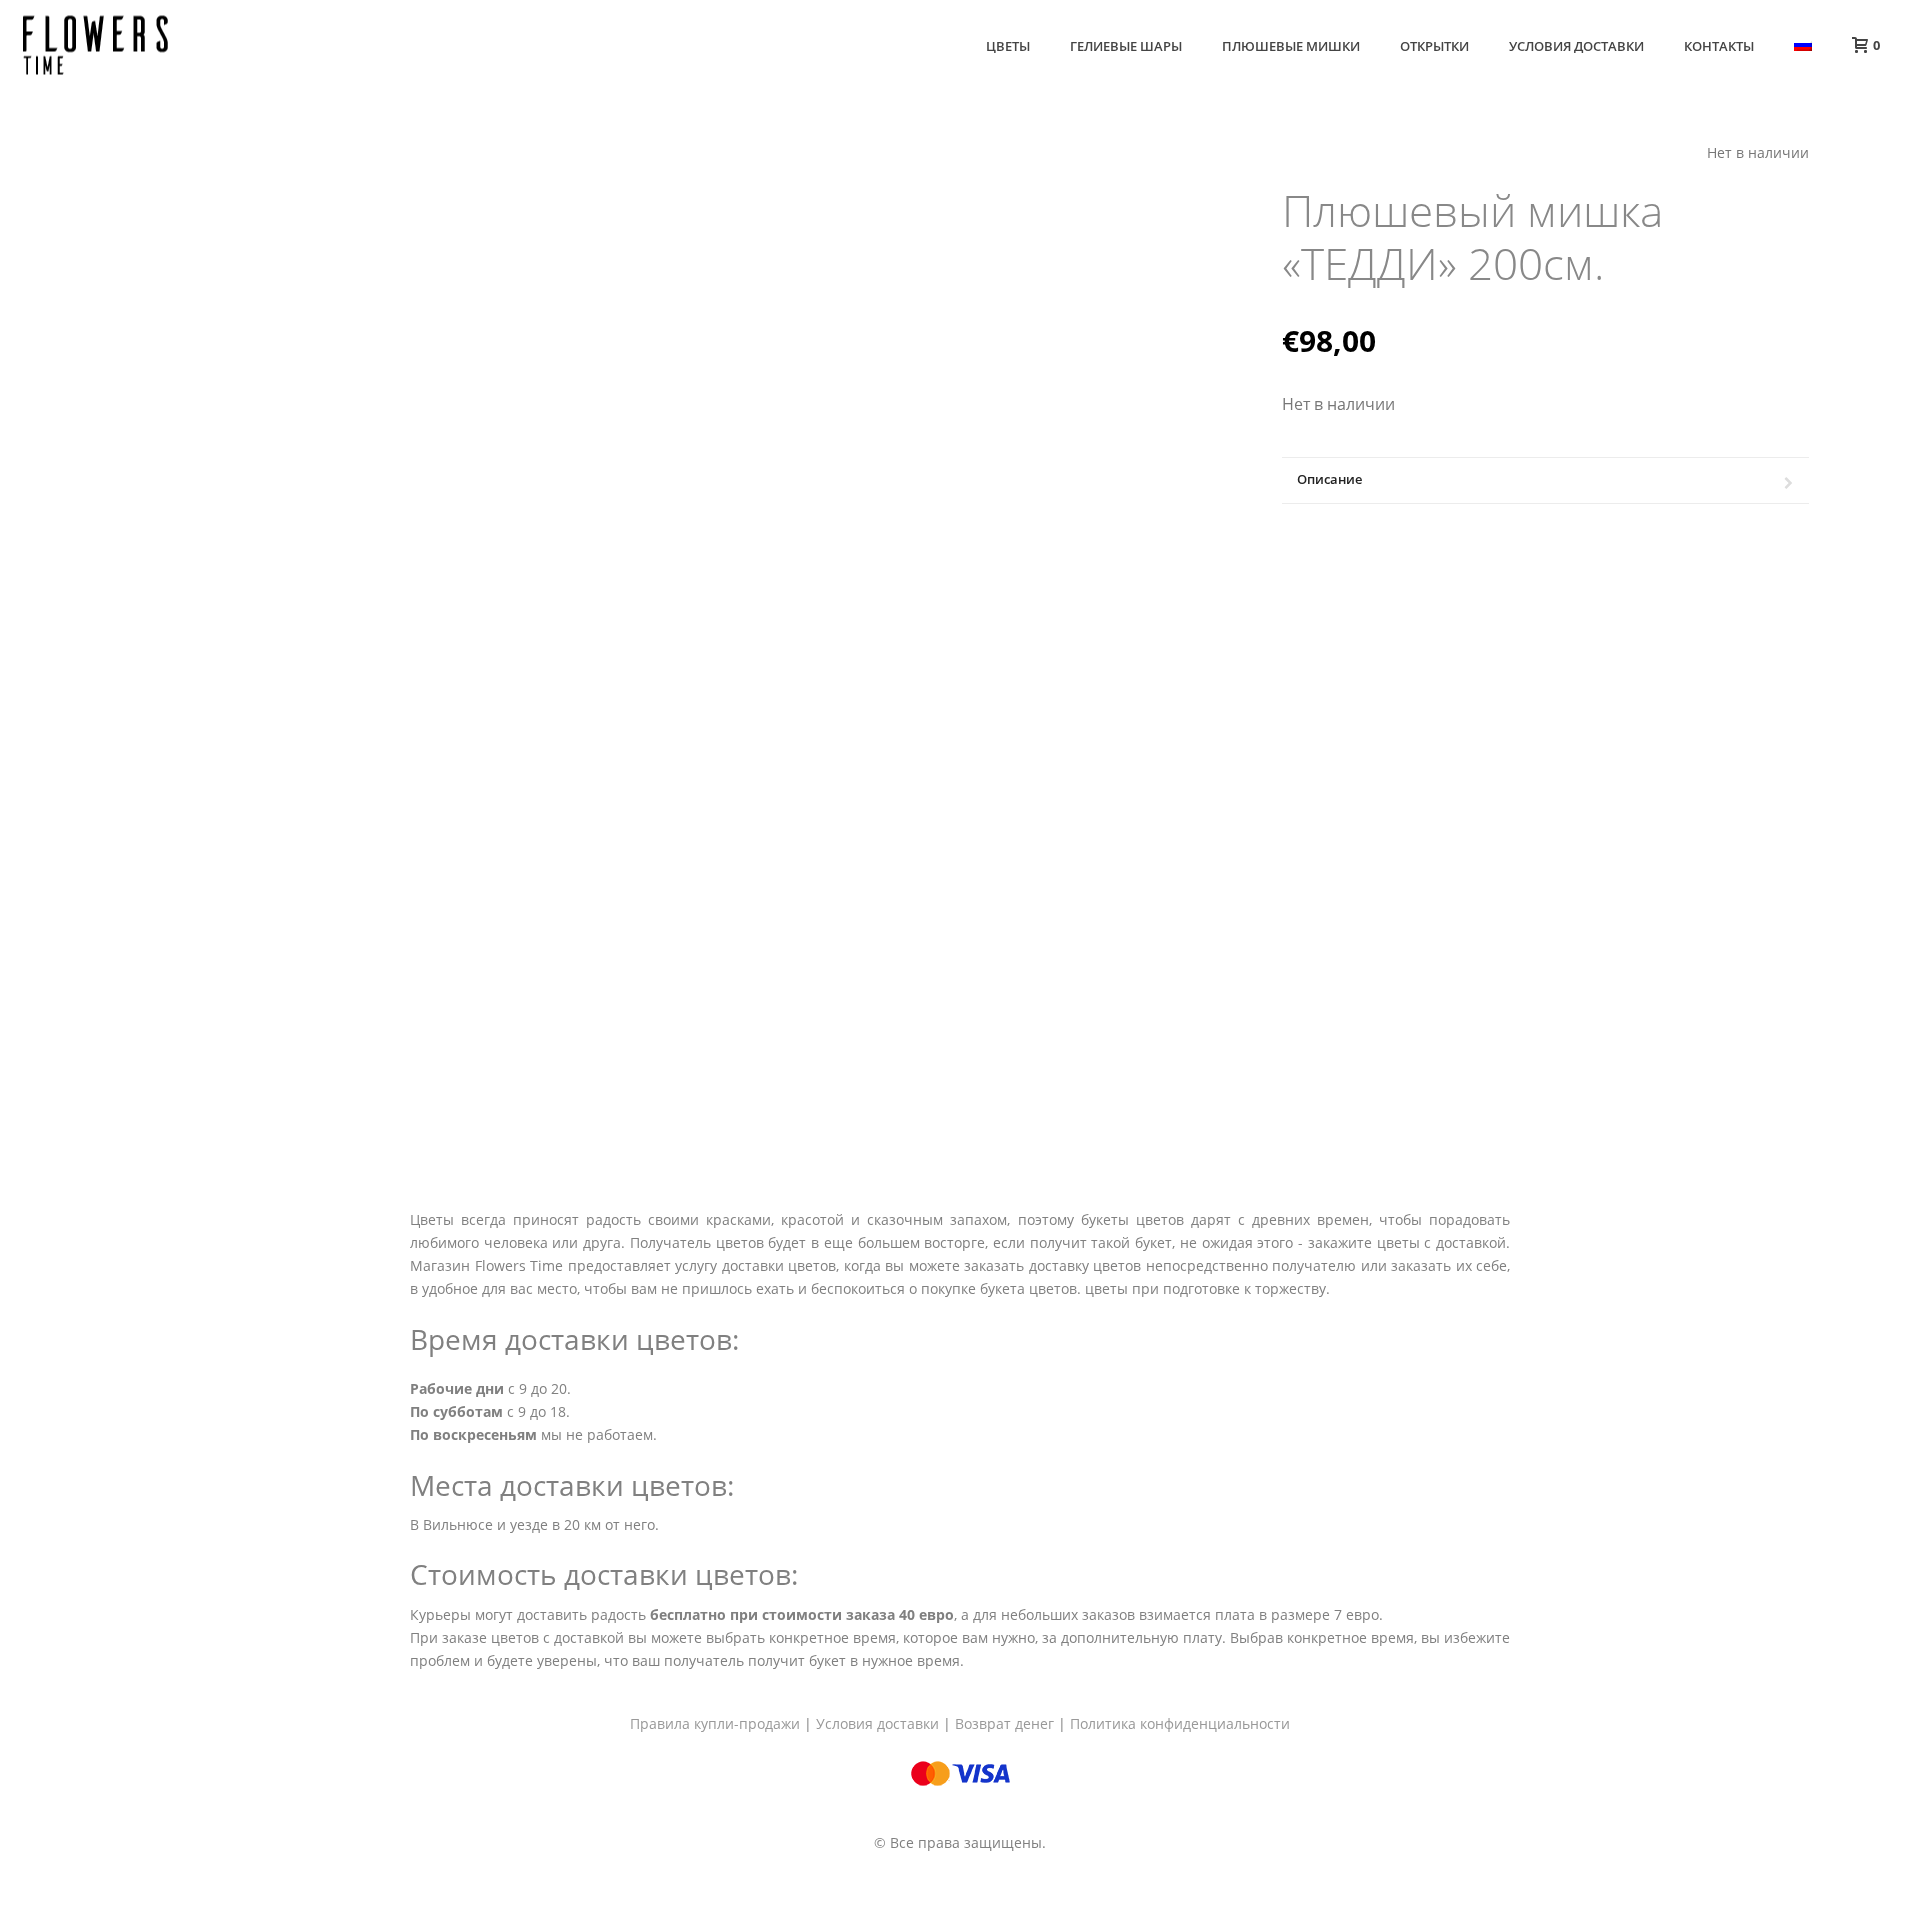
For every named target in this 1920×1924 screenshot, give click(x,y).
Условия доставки (1576, 46)
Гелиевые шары (1126, 46)
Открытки (1434, 46)
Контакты (1719, 46)
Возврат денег (1004, 1723)
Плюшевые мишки (1291, 46)
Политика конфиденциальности (1180, 1723)
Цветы (1008, 46)
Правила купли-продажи (715, 1723)
